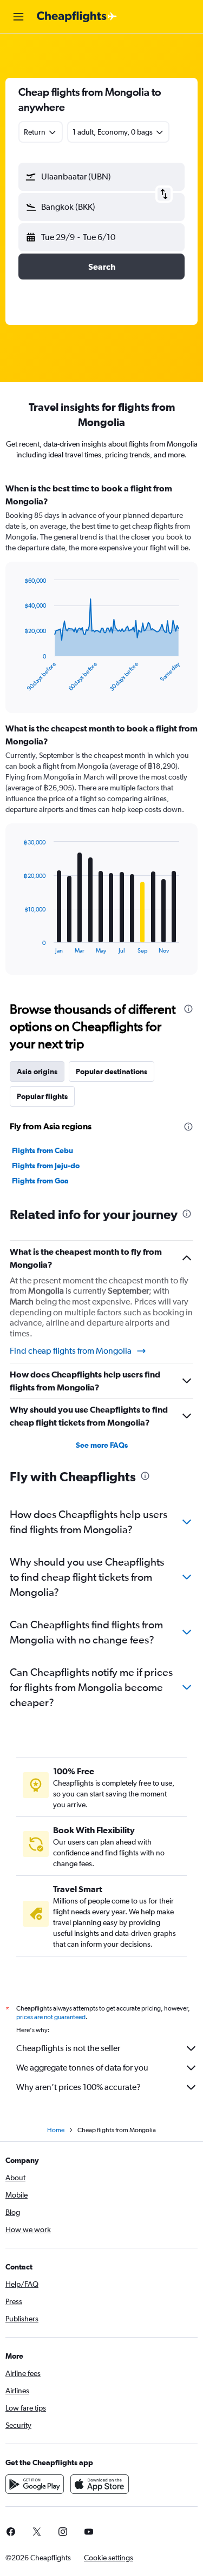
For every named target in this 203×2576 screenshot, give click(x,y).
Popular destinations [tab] (112, 1071)
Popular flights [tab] (42, 1096)
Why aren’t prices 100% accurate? (78, 2087)
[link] (37, 2532)
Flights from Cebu (42, 1150)
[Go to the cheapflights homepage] (77, 17)
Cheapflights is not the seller (68, 2048)
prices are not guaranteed (51, 2017)
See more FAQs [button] (102, 1445)
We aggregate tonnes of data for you (82, 2068)
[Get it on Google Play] (35, 2484)
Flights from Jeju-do (46, 1166)
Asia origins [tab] (37, 1071)
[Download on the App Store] (100, 2484)
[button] (18, 17)
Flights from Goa (40, 1181)
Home (56, 2130)
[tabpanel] (101, 733)
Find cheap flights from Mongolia (71, 1351)
